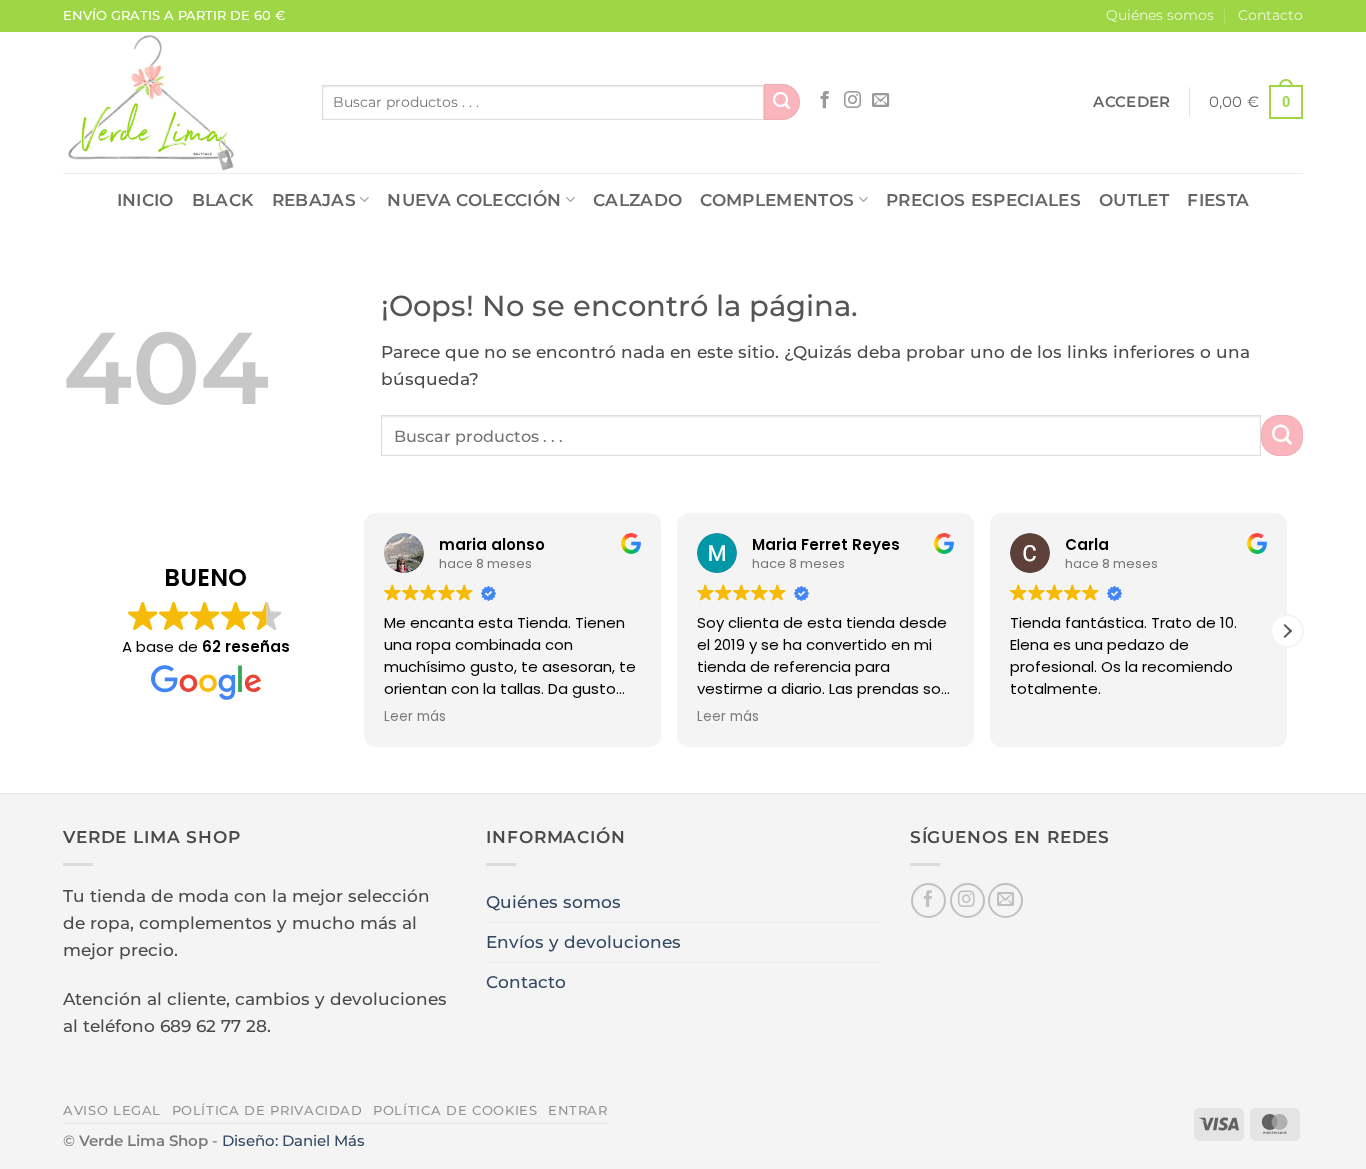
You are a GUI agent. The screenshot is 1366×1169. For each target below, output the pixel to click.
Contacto (1270, 15)
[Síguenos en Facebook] (824, 101)
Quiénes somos (1160, 15)
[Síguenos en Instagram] (852, 101)
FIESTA (1218, 200)
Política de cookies (455, 1110)
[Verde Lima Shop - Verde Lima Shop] (177, 102)
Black (223, 200)
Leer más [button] (415, 717)
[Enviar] (782, 102)
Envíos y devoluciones (583, 942)
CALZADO (637, 200)
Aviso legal (112, 1110)
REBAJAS (314, 200)
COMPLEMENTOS (777, 200)
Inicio (145, 200)
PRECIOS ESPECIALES (983, 200)
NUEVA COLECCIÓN (474, 200)
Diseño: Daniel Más (293, 1140)
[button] (1131, 102)
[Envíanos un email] (880, 101)
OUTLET (1134, 200)
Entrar (578, 1110)
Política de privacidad (267, 1110)
